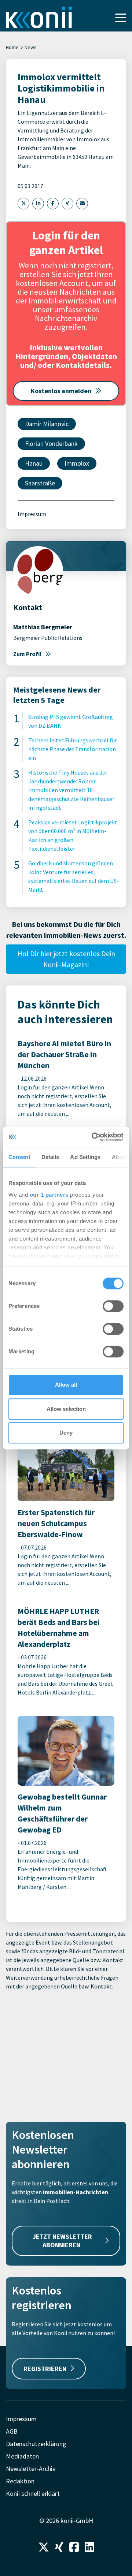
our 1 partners (49, 1195)
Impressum (32, 514)
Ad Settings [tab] (85, 1157)
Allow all (66, 1385)
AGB (12, 2431)
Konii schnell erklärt (33, 2493)
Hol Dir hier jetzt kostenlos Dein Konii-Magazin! (66, 959)
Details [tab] (50, 1157)
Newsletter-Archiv (31, 2469)
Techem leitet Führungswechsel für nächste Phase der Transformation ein (73, 749)
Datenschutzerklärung (36, 2444)
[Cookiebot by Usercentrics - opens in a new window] (93, 1137)
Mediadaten (22, 2456)
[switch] (113, 1306)
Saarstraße (40, 483)
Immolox (77, 463)
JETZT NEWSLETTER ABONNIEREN (62, 2241)
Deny (66, 1433)
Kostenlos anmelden (61, 391)
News (31, 47)
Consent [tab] (19, 1157)
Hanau (34, 463)
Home (12, 47)
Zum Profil (27, 654)
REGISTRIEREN (45, 2369)
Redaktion (20, 2481)
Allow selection (66, 1409)
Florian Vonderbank (51, 443)
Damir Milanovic (47, 424)
